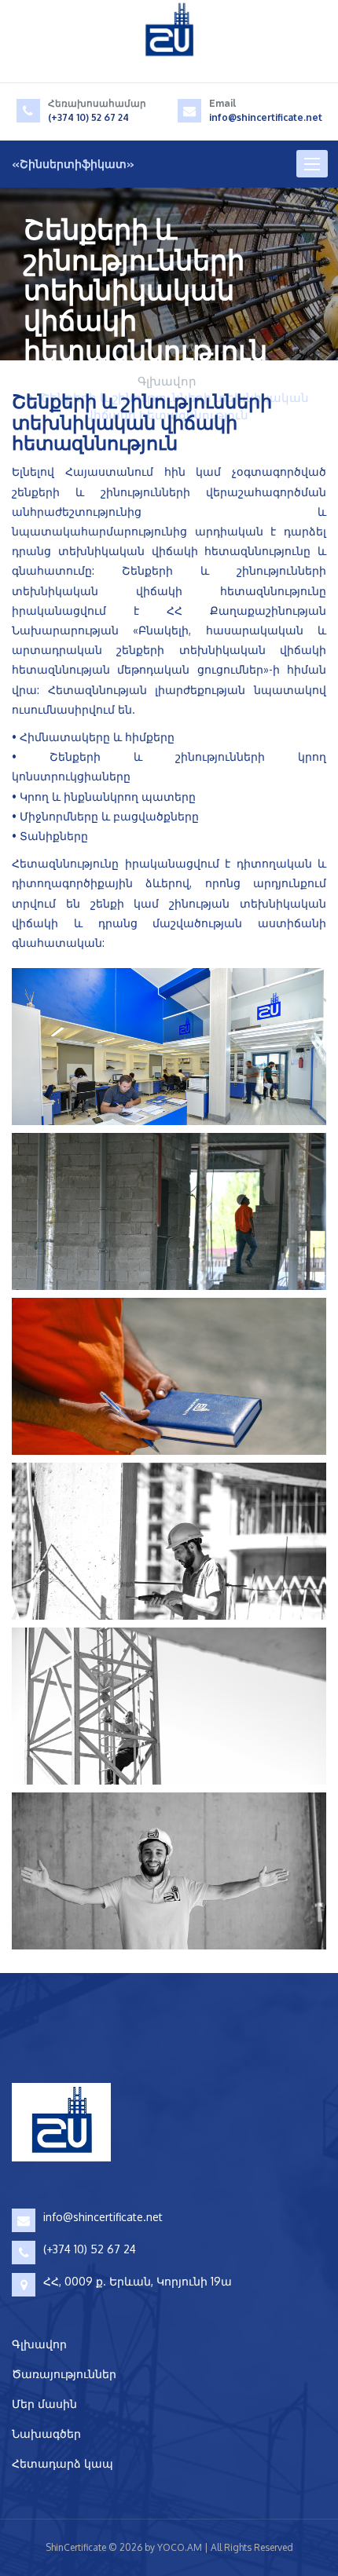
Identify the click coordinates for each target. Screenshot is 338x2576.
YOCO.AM (180, 2547)
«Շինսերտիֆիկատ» (73, 164)
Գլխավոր (167, 381)
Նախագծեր (46, 2433)
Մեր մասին (44, 2404)
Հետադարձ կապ (62, 2463)
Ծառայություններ (64, 2374)
